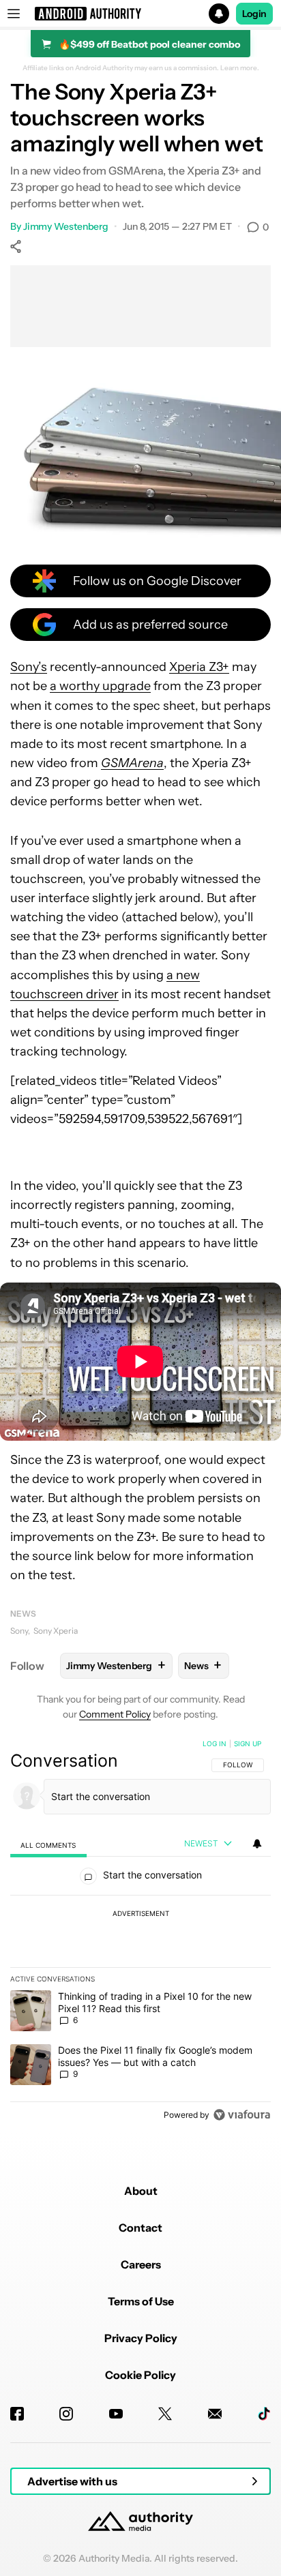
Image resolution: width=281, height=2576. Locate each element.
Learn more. (240, 68)
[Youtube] (116, 2414)
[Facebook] (17, 2414)
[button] (140, 14)
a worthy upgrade (100, 686)
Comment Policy (115, 1714)
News (23, 1614)
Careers (141, 2264)
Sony (19, 1631)
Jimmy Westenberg (66, 226)
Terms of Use (141, 2301)
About (141, 2191)
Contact (140, 2228)
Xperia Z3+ (199, 667)
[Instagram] (66, 2414)
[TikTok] (264, 2414)
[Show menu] (14, 14)
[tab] (48, 1845)
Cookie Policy (140, 2375)
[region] (140, 1932)
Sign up (248, 1743)
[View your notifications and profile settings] (257, 1844)
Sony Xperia (56, 1631)
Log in (215, 1743)
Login (254, 14)
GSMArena (132, 763)
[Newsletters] (215, 2414)
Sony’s (29, 667)
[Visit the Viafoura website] (242, 2115)
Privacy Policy (141, 2338)
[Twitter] (165, 2414)
